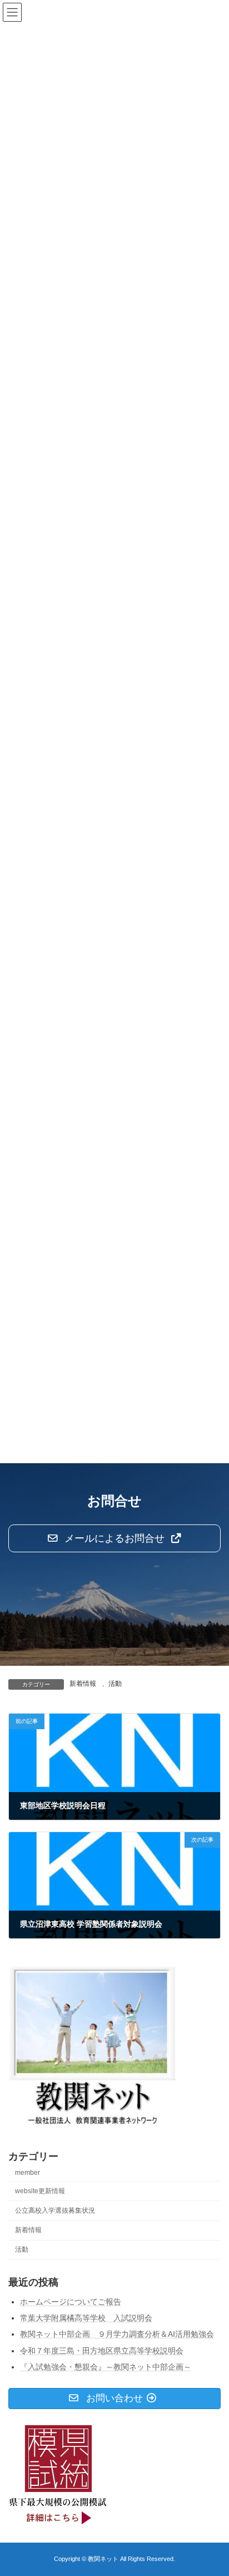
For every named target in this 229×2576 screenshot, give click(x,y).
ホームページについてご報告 (71, 2302)
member (28, 2173)
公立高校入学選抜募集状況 (55, 2210)
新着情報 (83, 1684)
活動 (115, 1684)
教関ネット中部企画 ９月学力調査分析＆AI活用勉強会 (117, 2335)
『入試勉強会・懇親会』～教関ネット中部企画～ (106, 2367)
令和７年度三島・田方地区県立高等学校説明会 (102, 2351)
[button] (114, 1538)
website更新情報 (40, 2191)
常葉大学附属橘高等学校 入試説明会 (86, 2318)
